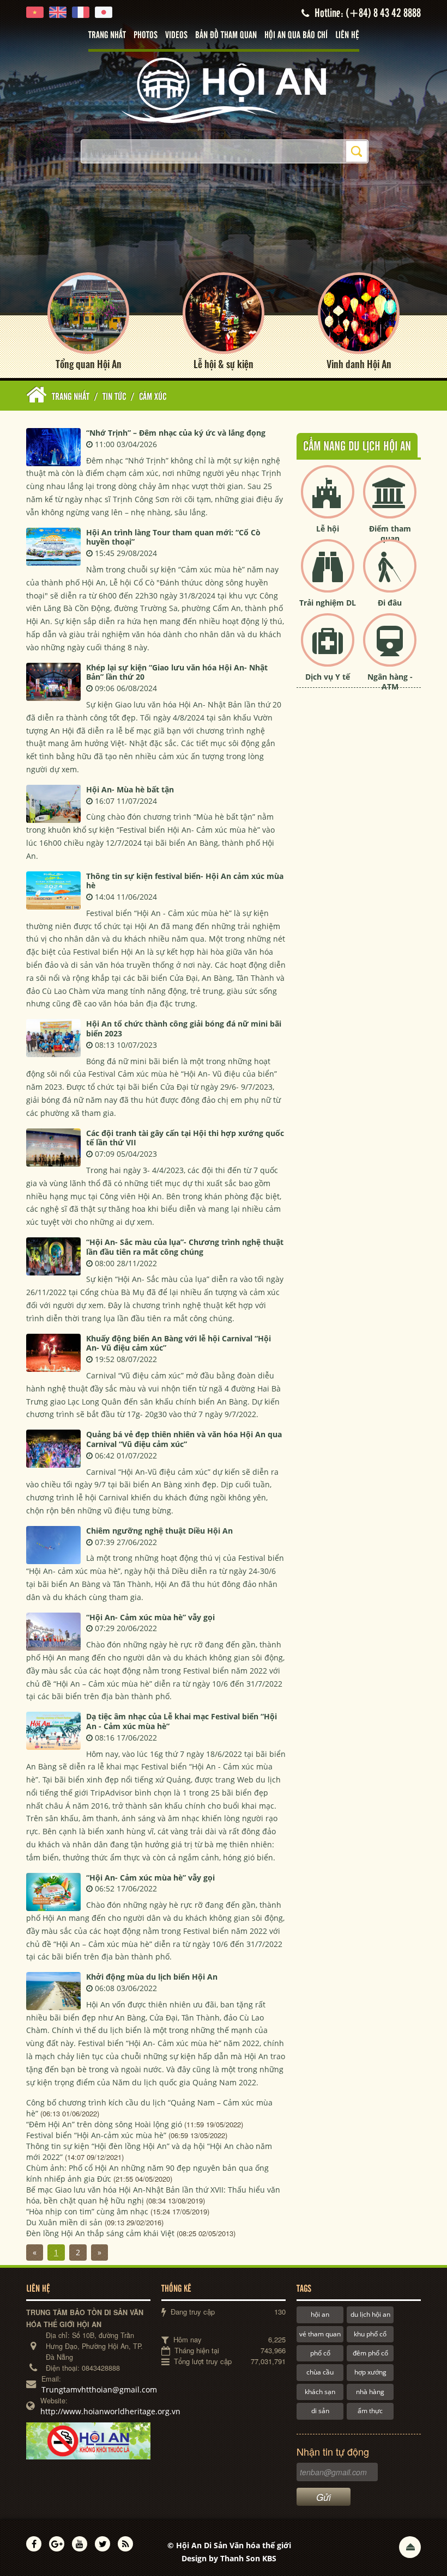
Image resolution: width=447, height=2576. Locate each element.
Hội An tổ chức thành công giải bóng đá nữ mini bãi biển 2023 (184, 1028)
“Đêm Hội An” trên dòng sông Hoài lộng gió (104, 2124)
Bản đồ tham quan (226, 35)
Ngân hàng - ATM (390, 682)
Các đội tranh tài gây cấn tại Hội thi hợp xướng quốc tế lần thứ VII (185, 1138)
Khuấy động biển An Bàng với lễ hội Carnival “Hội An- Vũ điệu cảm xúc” (179, 1343)
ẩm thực (370, 2411)
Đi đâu (390, 603)
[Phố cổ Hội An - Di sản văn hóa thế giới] (224, 90)
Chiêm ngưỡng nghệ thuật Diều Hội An (159, 1531)
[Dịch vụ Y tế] (328, 649)
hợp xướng (370, 2372)
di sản (320, 2411)
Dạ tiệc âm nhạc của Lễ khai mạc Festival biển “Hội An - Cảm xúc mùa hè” (182, 1721)
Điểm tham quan (390, 533)
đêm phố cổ (370, 2353)
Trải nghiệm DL (328, 603)
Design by (229, 2558)
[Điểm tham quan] (390, 501)
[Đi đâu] (390, 575)
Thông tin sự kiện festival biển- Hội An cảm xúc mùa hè (185, 881)
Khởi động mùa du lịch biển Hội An (152, 1977)
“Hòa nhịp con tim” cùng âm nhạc (87, 2211)
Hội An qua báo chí (296, 35)
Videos (176, 35)
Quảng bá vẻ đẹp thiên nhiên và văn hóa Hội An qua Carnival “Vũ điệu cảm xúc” (184, 1439)
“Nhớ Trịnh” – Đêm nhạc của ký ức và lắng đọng (176, 433)
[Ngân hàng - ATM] (390, 649)
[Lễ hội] (328, 501)
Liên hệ (347, 35)
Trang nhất (107, 35)
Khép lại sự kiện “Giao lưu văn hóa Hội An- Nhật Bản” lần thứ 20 (177, 672)
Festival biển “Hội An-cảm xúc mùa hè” (96, 2135)
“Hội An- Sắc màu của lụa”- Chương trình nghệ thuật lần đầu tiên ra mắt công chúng (185, 1247)
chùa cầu (320, 2372)
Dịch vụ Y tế (328, 677)
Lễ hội (328, 529)
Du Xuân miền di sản (64, 2222)
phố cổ (320, 2353)
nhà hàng (370, 2392)
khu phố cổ (370, 2334)
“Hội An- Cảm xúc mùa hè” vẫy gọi (150, 1617)
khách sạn (320, 2392)
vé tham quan (320, 2334)
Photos (146, 35)
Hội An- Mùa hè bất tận (130, 789)
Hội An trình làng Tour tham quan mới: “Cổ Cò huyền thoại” (173, 537)
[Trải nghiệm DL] (328, 575)
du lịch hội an (370, 2314)
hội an (320, 2314)
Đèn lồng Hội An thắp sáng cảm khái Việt (100, 2233)
